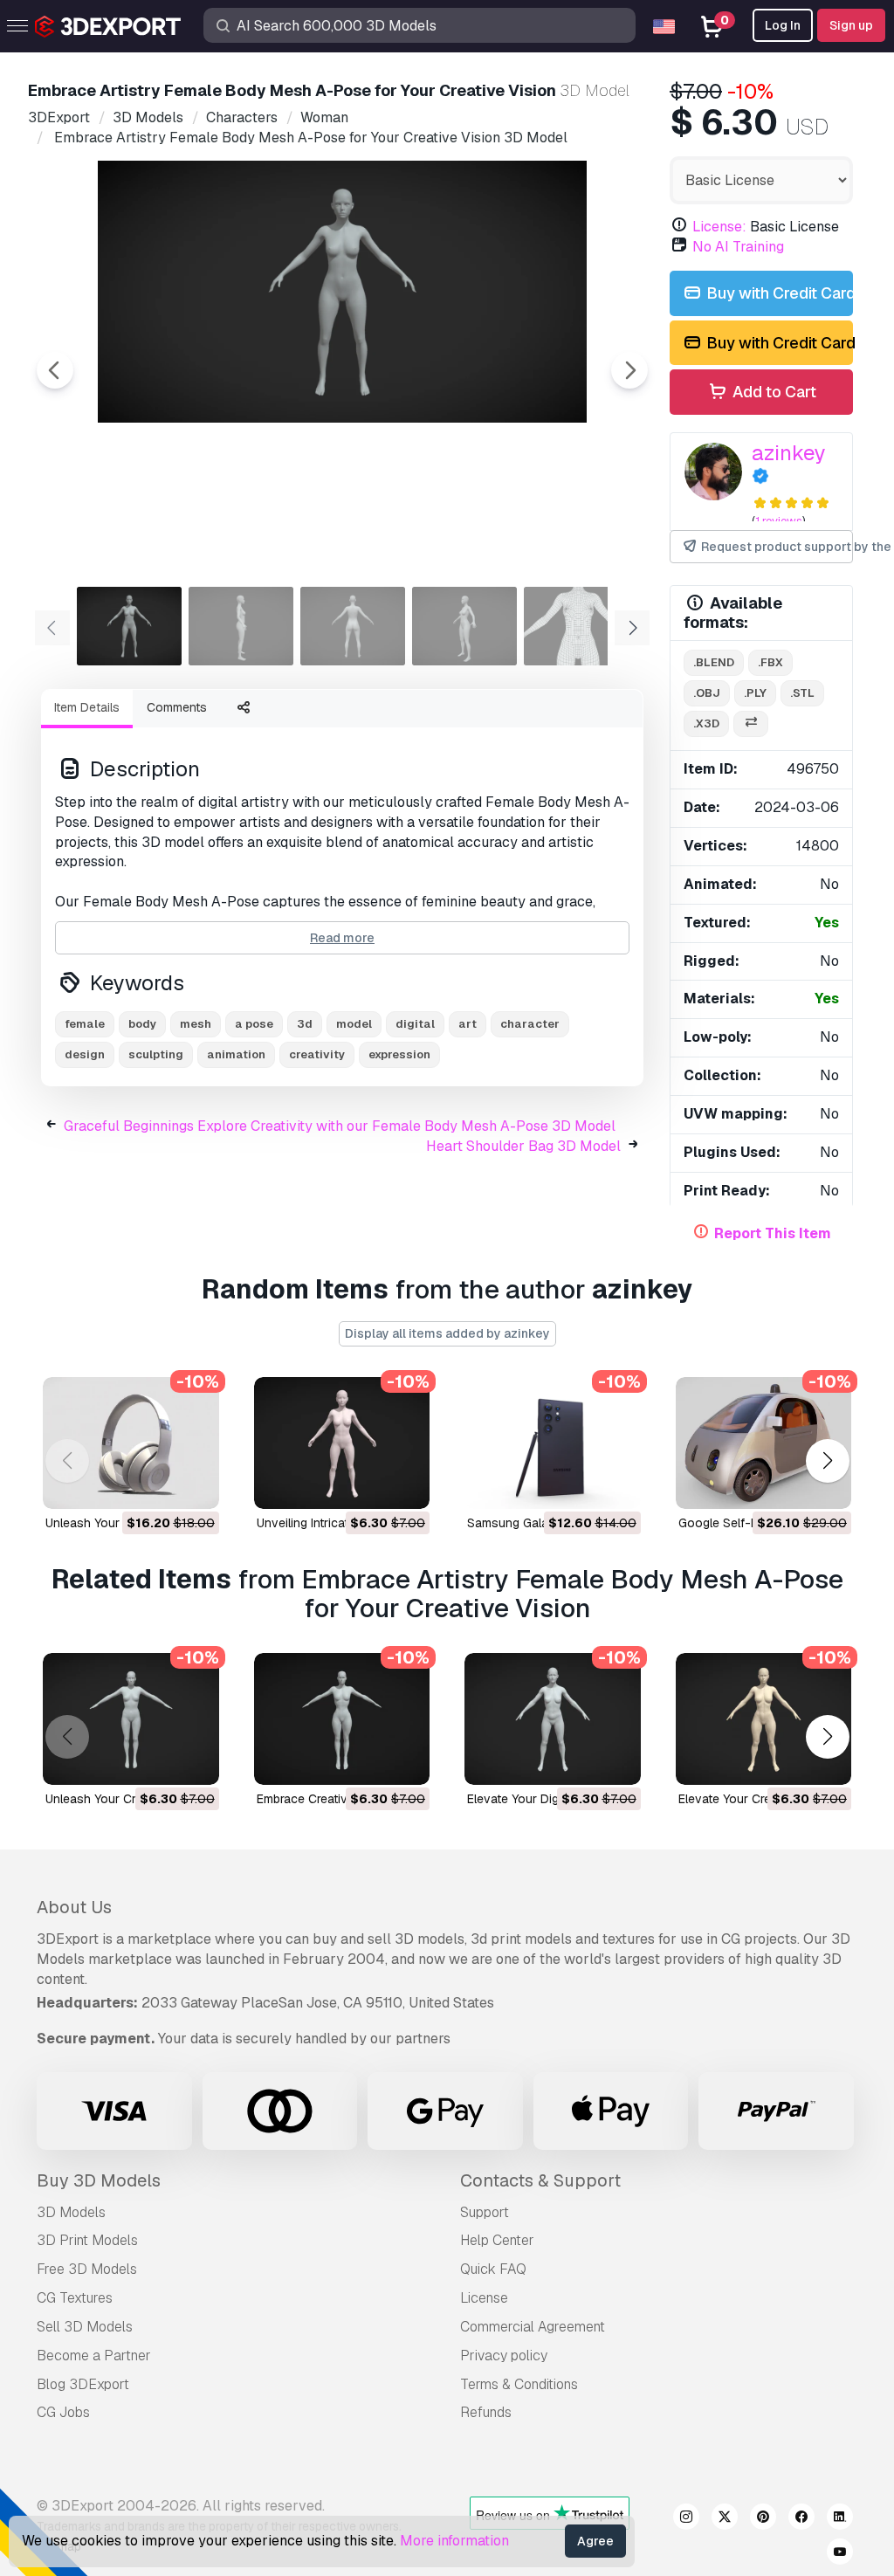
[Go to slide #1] (129, 626)
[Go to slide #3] (353, 626)
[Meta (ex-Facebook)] (801, 2519)
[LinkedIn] (840, 2519)
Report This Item (773, 1233)
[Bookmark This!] (194, 1484)
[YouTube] (840, 2554)
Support (485, 2212)
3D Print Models (87, 2240)
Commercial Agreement (533, 2327)
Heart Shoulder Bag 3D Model (523, 1146)
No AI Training (738, 247)
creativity (317, 1054)
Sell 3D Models (85, 2327)
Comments (177, 707)
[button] (827, 1460)
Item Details (87, 707)
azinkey (789, 453)
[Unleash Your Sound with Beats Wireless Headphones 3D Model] (131, 1443)
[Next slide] (629, 370)
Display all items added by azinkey (447, 1333)
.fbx (770, 662)
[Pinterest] (763, 2519)
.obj (707, 693)
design (85, 1054)
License (484, 2298)
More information (454, 2541)
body (142, 1024)
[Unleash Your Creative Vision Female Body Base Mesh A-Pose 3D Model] (131, 1719)
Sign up (851, 25)
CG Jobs (63, 2412)
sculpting (156, 1054)
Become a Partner (94, 2356)
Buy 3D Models (99, 2180)
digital (415, 1024)
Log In (783, 25)
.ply (755, 693)
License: (719, 227)
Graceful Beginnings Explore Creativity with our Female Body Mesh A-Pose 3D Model (340, 1126)
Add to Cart (773, 392)
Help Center (497, 2240)
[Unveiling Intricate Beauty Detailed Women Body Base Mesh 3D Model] (342, 1443)
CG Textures (75, 2298)
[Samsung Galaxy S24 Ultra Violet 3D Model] (553, 1443)
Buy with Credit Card (778, 293)
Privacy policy (504, 2356)
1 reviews (779, 521)
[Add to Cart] (158, 1484)
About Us (74, 1907)
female (85, 1024)
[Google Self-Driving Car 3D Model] (764, 1443)
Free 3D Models (87, 2269)
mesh (196, 1024)
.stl (802, 693)
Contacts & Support (540, 2180)
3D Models (71, 2212)
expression (399, 1054)
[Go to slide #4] (464, 626)
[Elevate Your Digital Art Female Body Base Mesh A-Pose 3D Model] (553, 1719)
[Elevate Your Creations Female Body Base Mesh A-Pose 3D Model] (764, 1719)
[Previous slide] (55, 370)
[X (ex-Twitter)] (725, 2519)
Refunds (486, 2412)
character (530, 1024)
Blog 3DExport (83, 2384)
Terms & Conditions (519, 2384)
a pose (254, 1024)
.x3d (706, 723)
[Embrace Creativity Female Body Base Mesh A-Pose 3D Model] (342, 1719)
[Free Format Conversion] (751, 724)
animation (236, 1054)
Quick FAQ (493, 2269)
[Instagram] (686, 2519)
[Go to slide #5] (576, 626)
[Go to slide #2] (241, 626)
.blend (714, 662)
